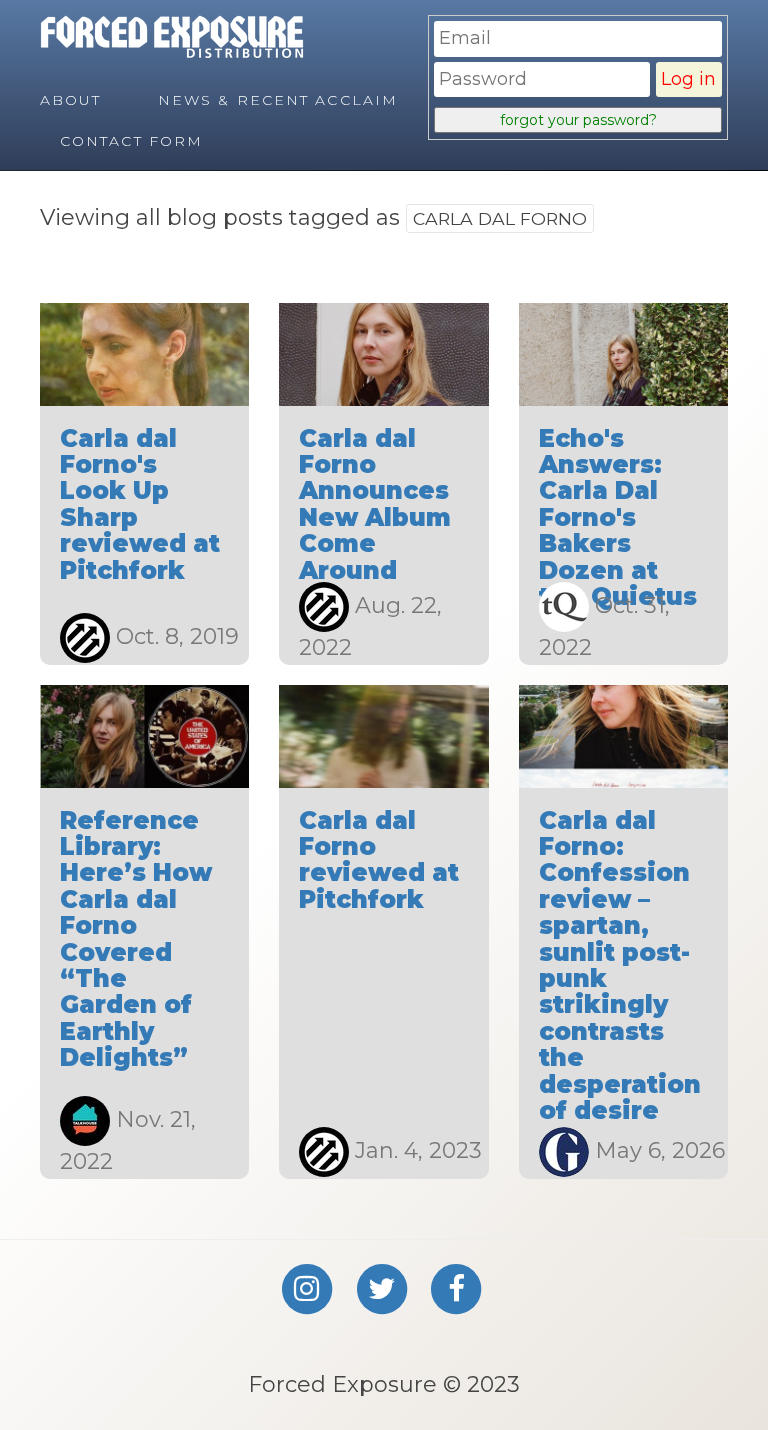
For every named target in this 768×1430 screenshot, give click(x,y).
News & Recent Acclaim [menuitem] (278, 100)
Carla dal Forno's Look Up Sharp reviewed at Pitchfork (140, 504)
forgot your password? (578, 120)
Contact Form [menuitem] (131, 141)
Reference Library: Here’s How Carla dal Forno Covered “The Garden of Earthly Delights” (136, 939)
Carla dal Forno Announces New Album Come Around (375, 504)
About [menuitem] (71, 100)
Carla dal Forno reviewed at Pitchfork (379, 860)
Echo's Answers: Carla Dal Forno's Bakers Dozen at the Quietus (618, 517)
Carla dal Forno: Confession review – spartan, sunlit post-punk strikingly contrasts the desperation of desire (620, 965)
